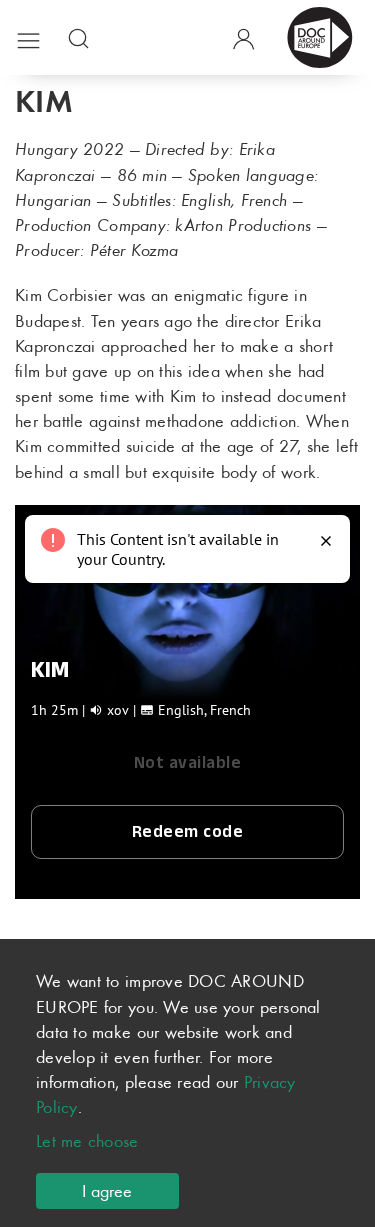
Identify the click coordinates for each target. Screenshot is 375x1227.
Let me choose (87, 1141)
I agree (107, 1191)
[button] (28, 37)
